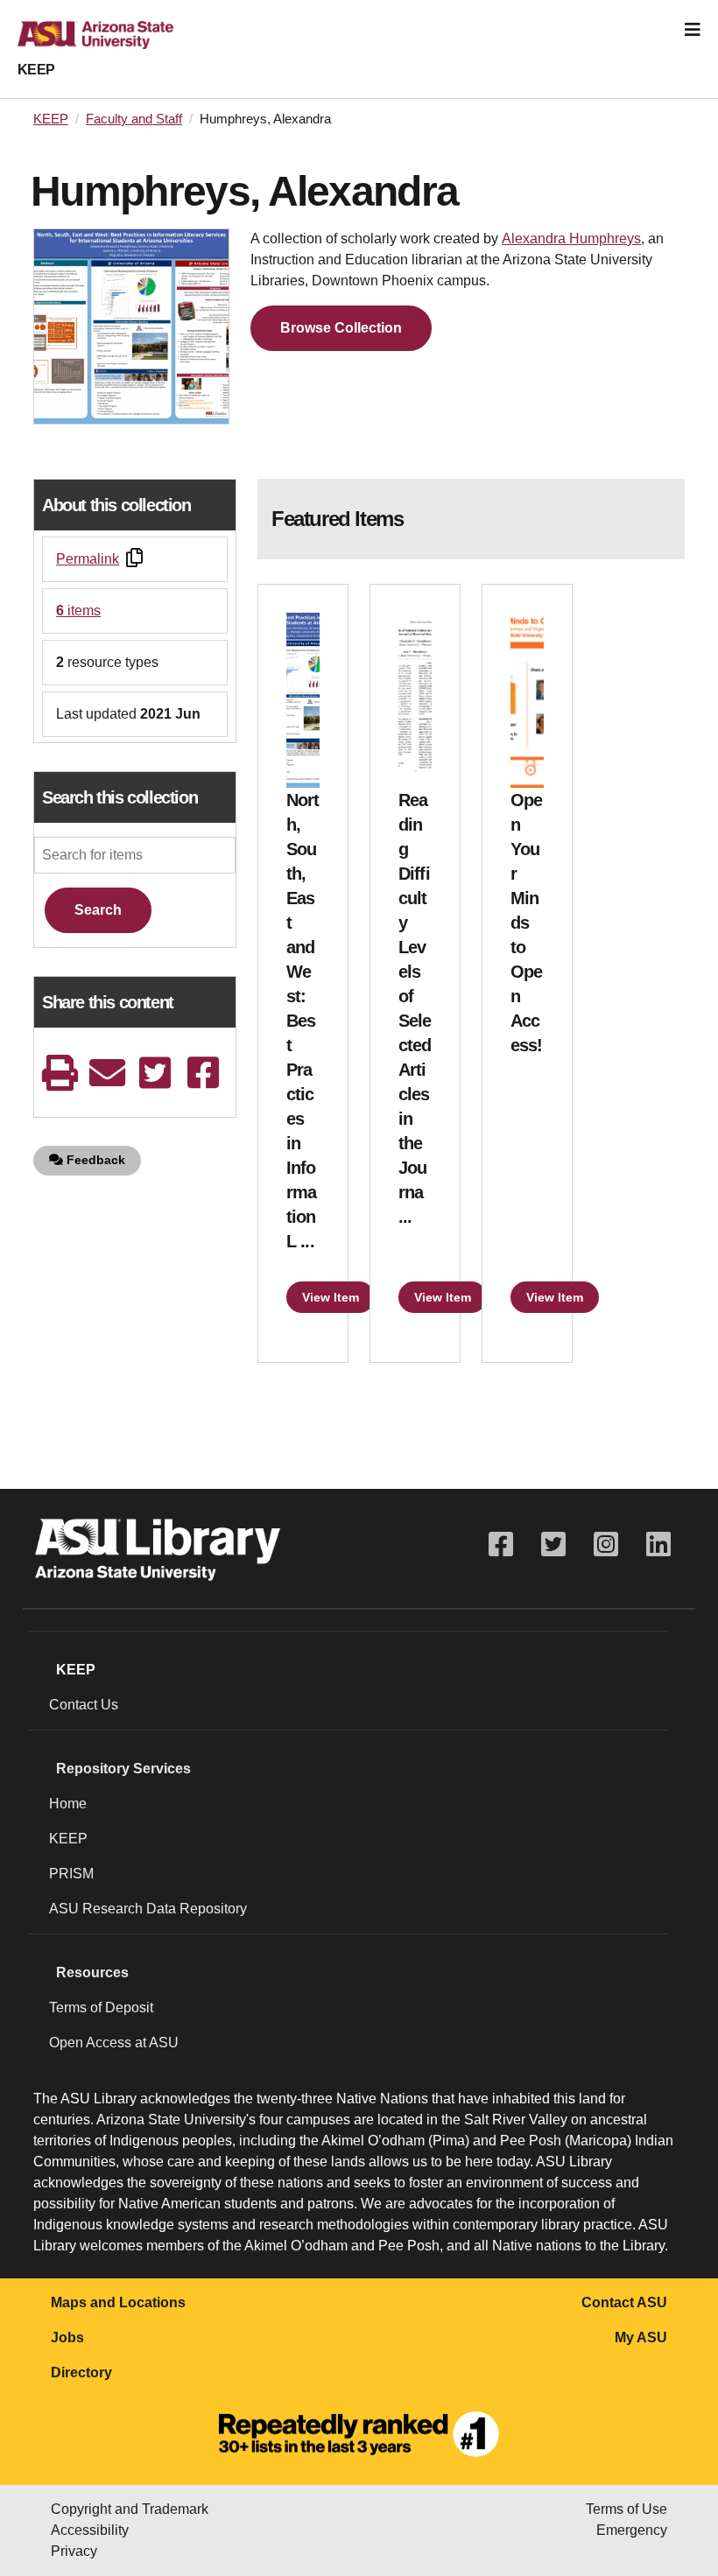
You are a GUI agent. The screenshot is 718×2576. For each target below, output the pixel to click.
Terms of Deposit (101, 2007)
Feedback (94, 1160)
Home (68, 1804)
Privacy (74, 2551)
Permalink (88, 559)
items (78, 611)
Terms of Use (626, 2509)
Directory (81, 2372)
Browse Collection (341, 328)
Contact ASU (624, 2302)
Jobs (67, 2337)
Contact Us (84, 1705)
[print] (60, 1073)
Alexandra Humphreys (571, 239)
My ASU (641, 2337)
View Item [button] (331, 1297)
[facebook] (203, 1073)
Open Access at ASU (114, 2043)
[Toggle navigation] (693, 30)
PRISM (71, 1874)
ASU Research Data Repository (148, 1909)
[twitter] (155, 1073)
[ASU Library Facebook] (501, 1544)
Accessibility (90, 2530)
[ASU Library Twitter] (553, 1544)
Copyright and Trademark (130, 2509)
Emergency (632, 2530)
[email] (108, 1073)
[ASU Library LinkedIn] (658, 1544)
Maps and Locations (118, 2302)
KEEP (36, 70)
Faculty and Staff (134, 119)
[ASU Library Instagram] (606, 1544)
